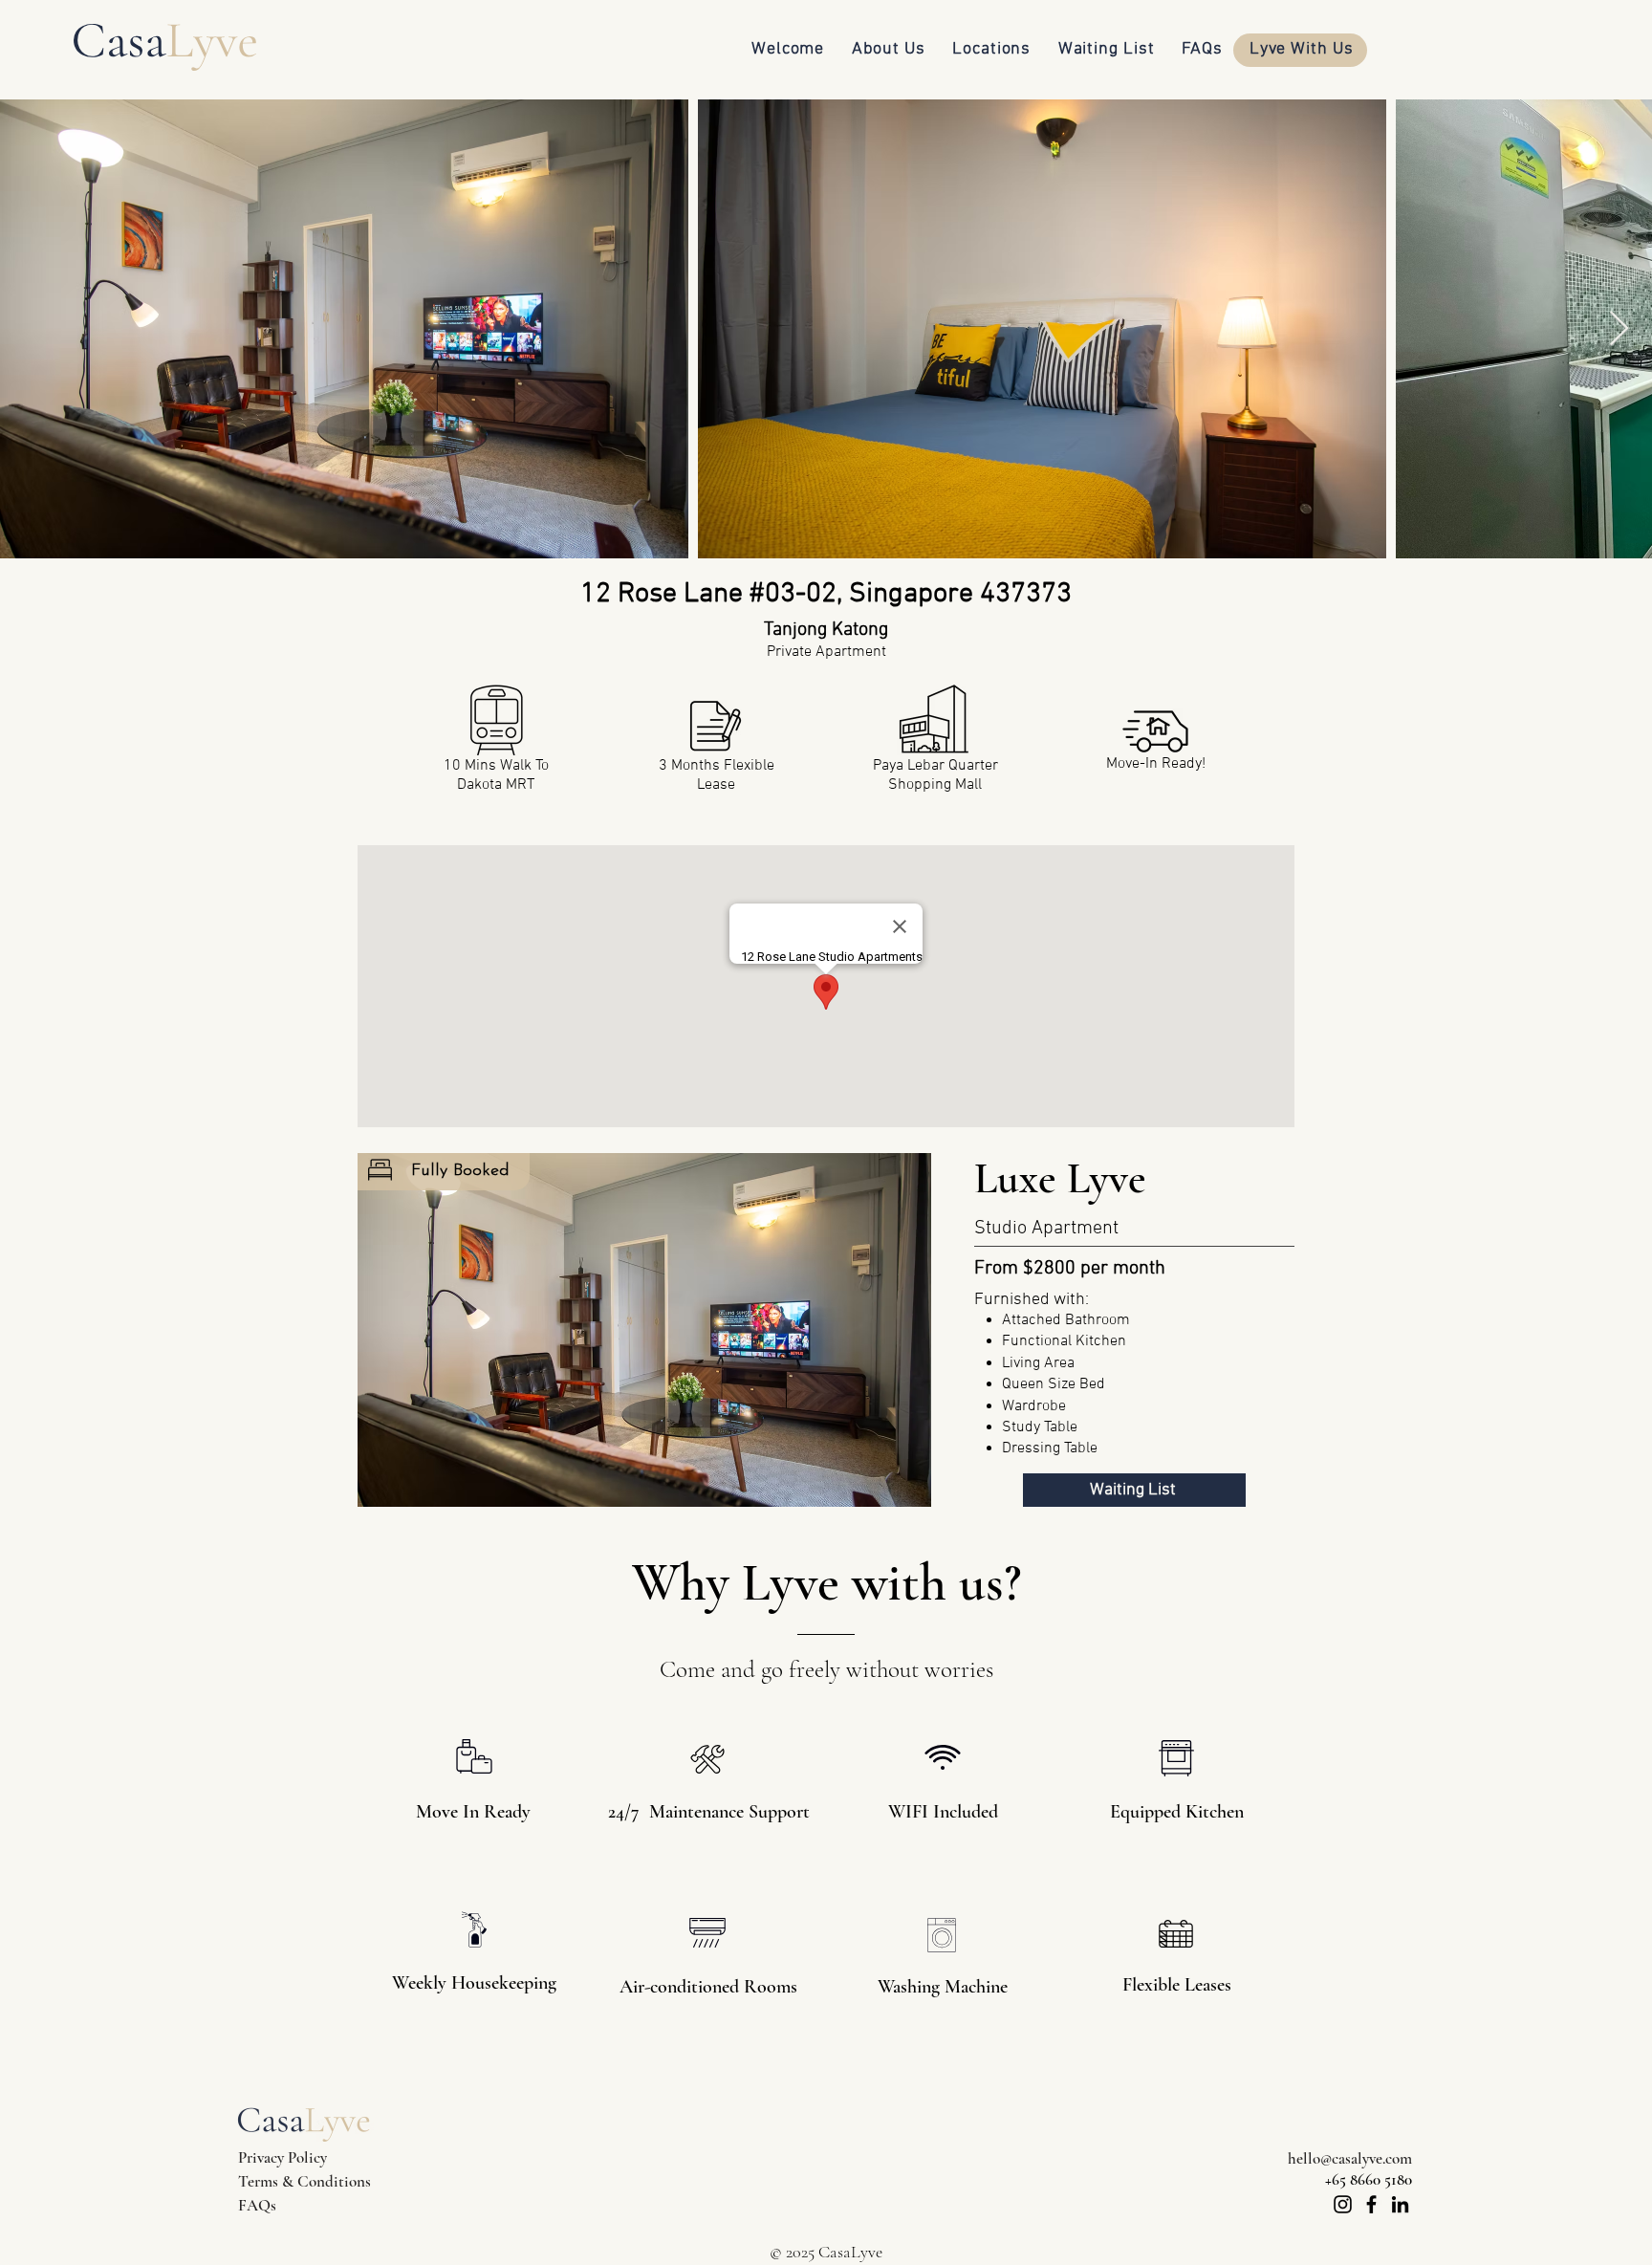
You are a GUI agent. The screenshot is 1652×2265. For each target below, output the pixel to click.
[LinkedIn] (1400, 2204)
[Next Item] (1619, 329)
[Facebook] (1371, 2204)
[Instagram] (1343, 2204)
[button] (644, 1330)
